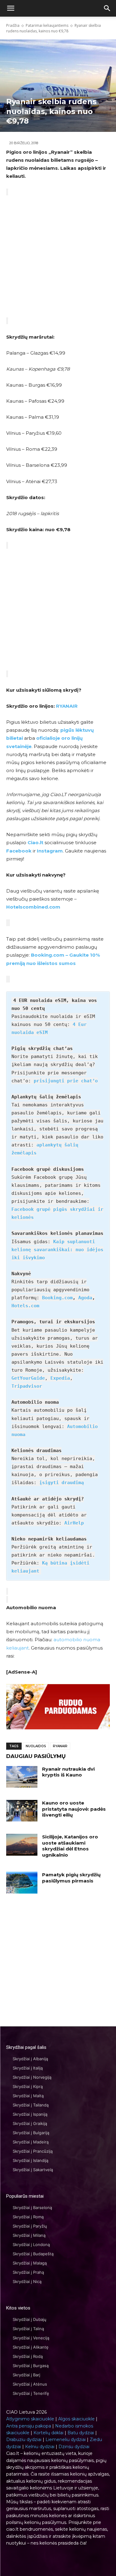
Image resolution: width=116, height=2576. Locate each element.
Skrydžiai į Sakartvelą (33, 2170)
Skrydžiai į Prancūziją (33, 2151)
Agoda (85, 1298)
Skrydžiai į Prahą (28, 2272)
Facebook (19, 851)
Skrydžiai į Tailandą (31, 2105)
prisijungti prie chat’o (66, 1081)
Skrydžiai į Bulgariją (31, 2133)
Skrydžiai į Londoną (31, 2244)
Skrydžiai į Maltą (28, 2096)
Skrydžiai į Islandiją (30, 2160)
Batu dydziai (81, 2433)
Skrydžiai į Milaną (29, 2235)
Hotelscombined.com (33, 907)
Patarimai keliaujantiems (47, 25)
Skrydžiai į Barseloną (32, 2208)
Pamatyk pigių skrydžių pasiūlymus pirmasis (71, 1878)
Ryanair (60, 1746)
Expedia (60, 1378)
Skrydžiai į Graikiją (30, 2123)
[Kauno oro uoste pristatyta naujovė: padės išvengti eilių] (22, 1811)
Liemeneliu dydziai (66, 2440)
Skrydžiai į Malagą (30, 2263)
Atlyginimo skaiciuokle (30, 2419)
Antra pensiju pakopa (29, 2426)
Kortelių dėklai (48, 2433)
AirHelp (74, 1523)
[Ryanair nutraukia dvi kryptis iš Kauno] (22, 1777)
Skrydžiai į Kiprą (28, 2086)
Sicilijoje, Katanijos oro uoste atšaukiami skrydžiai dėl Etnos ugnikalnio (70, 1846)
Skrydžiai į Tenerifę (31, 2393)
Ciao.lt (35, 842)
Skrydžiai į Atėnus (30, 2384)
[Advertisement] (58, 256)
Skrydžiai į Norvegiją (32, 2077)
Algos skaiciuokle (76, 2419)
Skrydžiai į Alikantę (31, 2347)
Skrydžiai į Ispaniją (30, 2114)
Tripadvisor (27, 1386)
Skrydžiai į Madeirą (31, 2142)
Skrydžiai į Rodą (28, 2356)
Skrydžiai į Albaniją (30, 2059)
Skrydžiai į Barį (26, 2375)
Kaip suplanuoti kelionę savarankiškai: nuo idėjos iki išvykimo (57, 1250)
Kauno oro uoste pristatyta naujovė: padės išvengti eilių (74, 1809)
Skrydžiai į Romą (28, 2217)
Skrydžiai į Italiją (28, 2068)
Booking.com (57, 1298)
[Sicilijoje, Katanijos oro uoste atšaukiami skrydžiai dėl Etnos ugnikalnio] (22, 1845)
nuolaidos (36, 1746)
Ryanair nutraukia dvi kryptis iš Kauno (68, 1772)
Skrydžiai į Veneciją (31, 2338)
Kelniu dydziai (40, 2447)
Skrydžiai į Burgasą (31, 2366)
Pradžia (13, 25)
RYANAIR (67, 706)
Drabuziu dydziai (24, 2440)
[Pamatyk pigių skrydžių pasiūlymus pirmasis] (22, 1882)
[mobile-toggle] (11, 8)
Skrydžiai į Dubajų (30, 2319)
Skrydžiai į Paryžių (30, 2226)
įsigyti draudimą (62, 1483)
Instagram (50, 851)
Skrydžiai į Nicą (27, 2281)
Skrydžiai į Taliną (28, 2329)
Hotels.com (25, 1306)
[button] (107, 8)
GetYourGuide (28, 1378)
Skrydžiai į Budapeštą (33, 2254)
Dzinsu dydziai (74, 2447)
